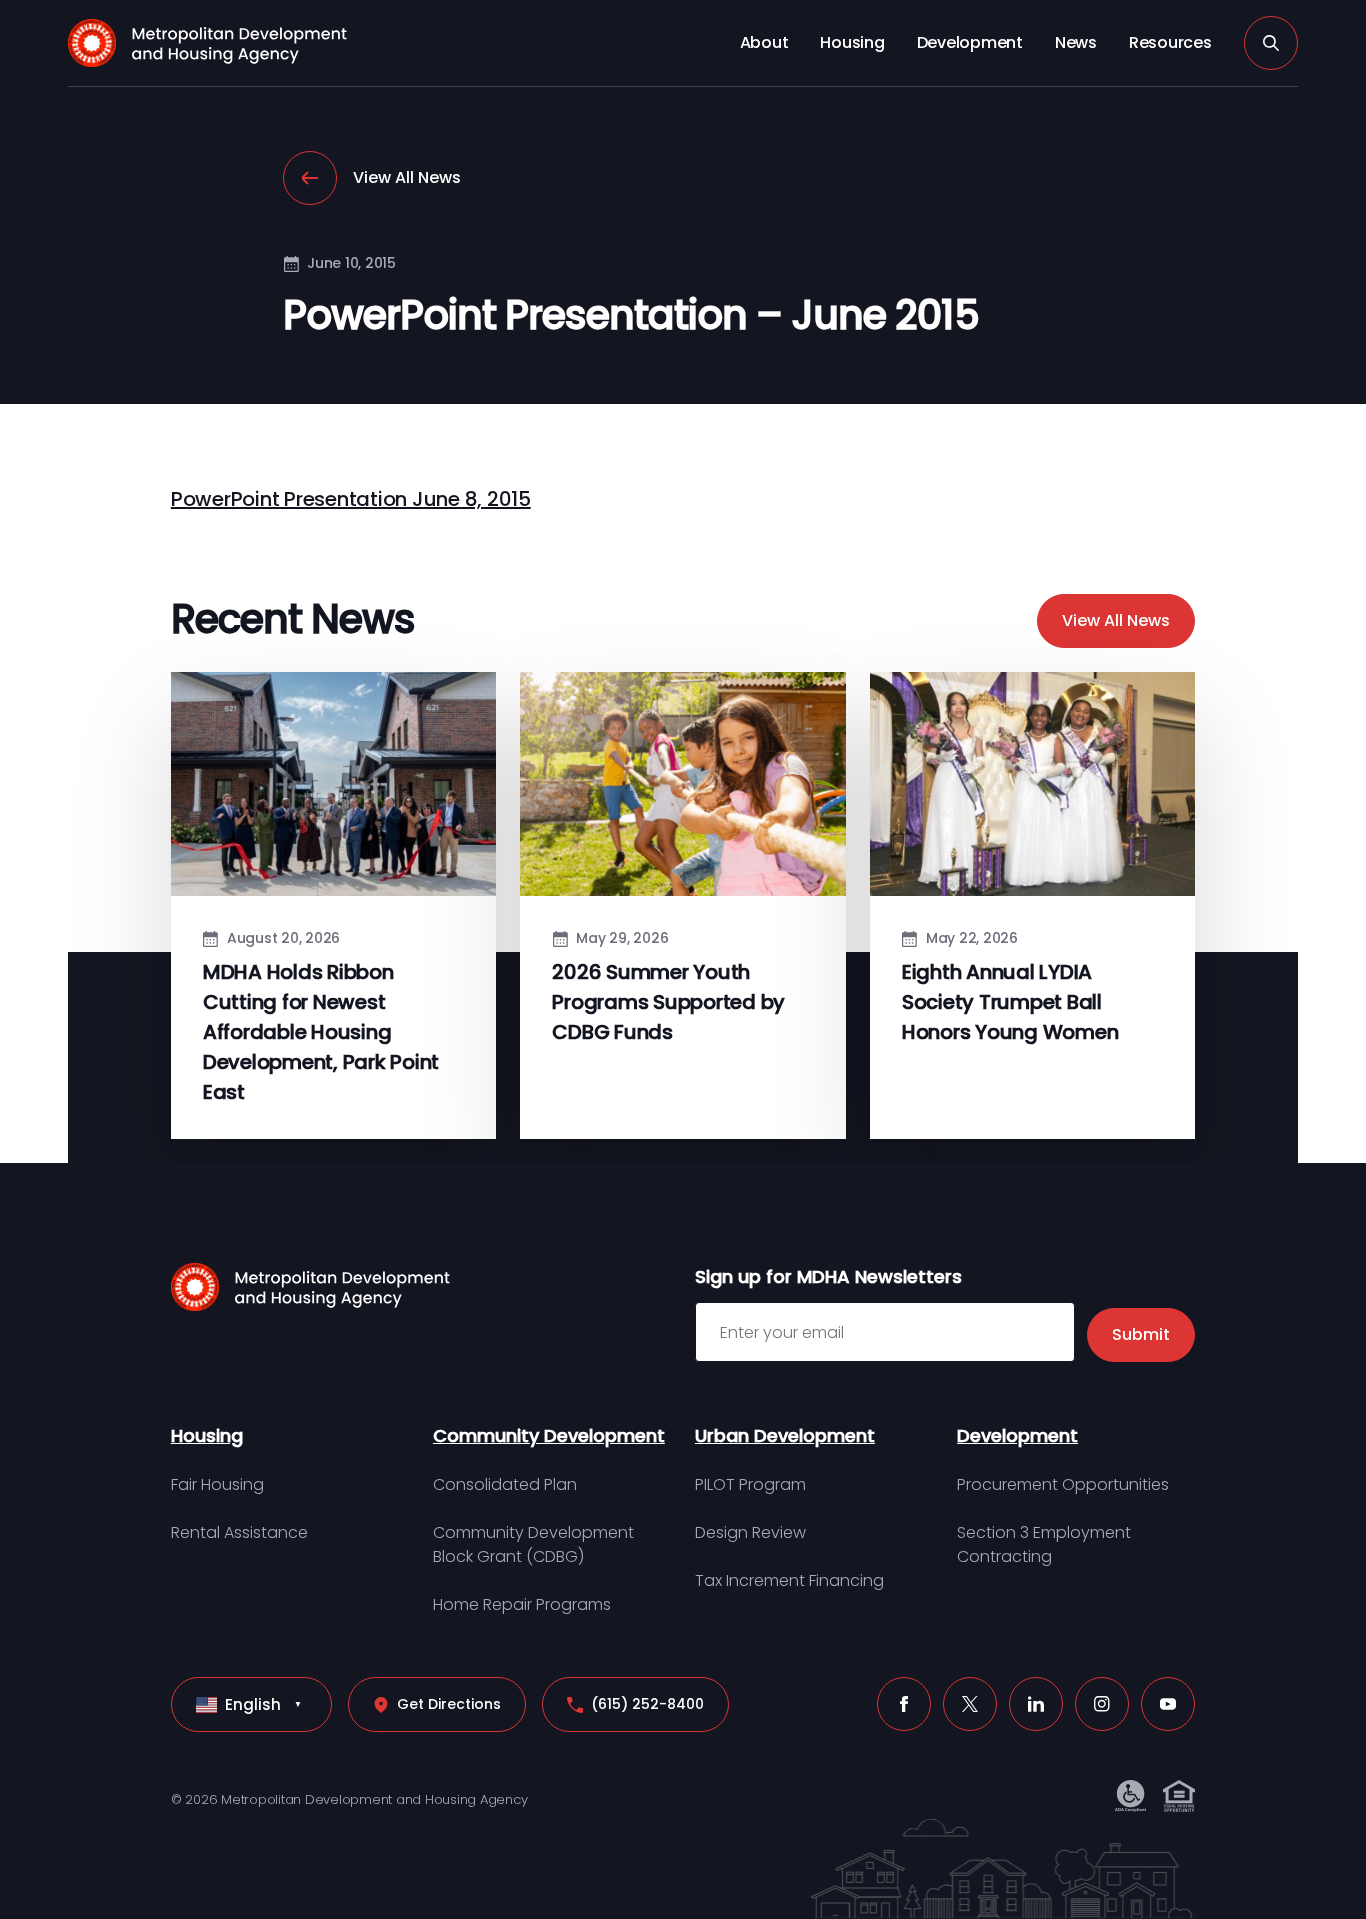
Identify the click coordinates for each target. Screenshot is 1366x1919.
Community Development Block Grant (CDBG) (533, 1544)
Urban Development (785, 1435)
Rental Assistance (239, 1532)
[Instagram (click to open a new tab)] (1102, 1704)
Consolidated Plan (505, 1484)
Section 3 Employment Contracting (1044, 1544)
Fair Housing (217, 1484)
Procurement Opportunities (1063, 1484)
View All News (407, 177)
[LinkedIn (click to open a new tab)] (1036, 1704)
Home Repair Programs (522, 1604)
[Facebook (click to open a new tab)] (904, 1704)
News (1076, 42)
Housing (852, 42)
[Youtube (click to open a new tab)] (1168, 1704)
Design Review (750, 1532)
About (764, 42)
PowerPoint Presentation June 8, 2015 (351, 499)
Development (970, 42)
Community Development (549, 1435)
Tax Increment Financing (789, 1580)
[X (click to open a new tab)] (970, 1704)
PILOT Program (750, 1484)
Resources (1170, 42)
